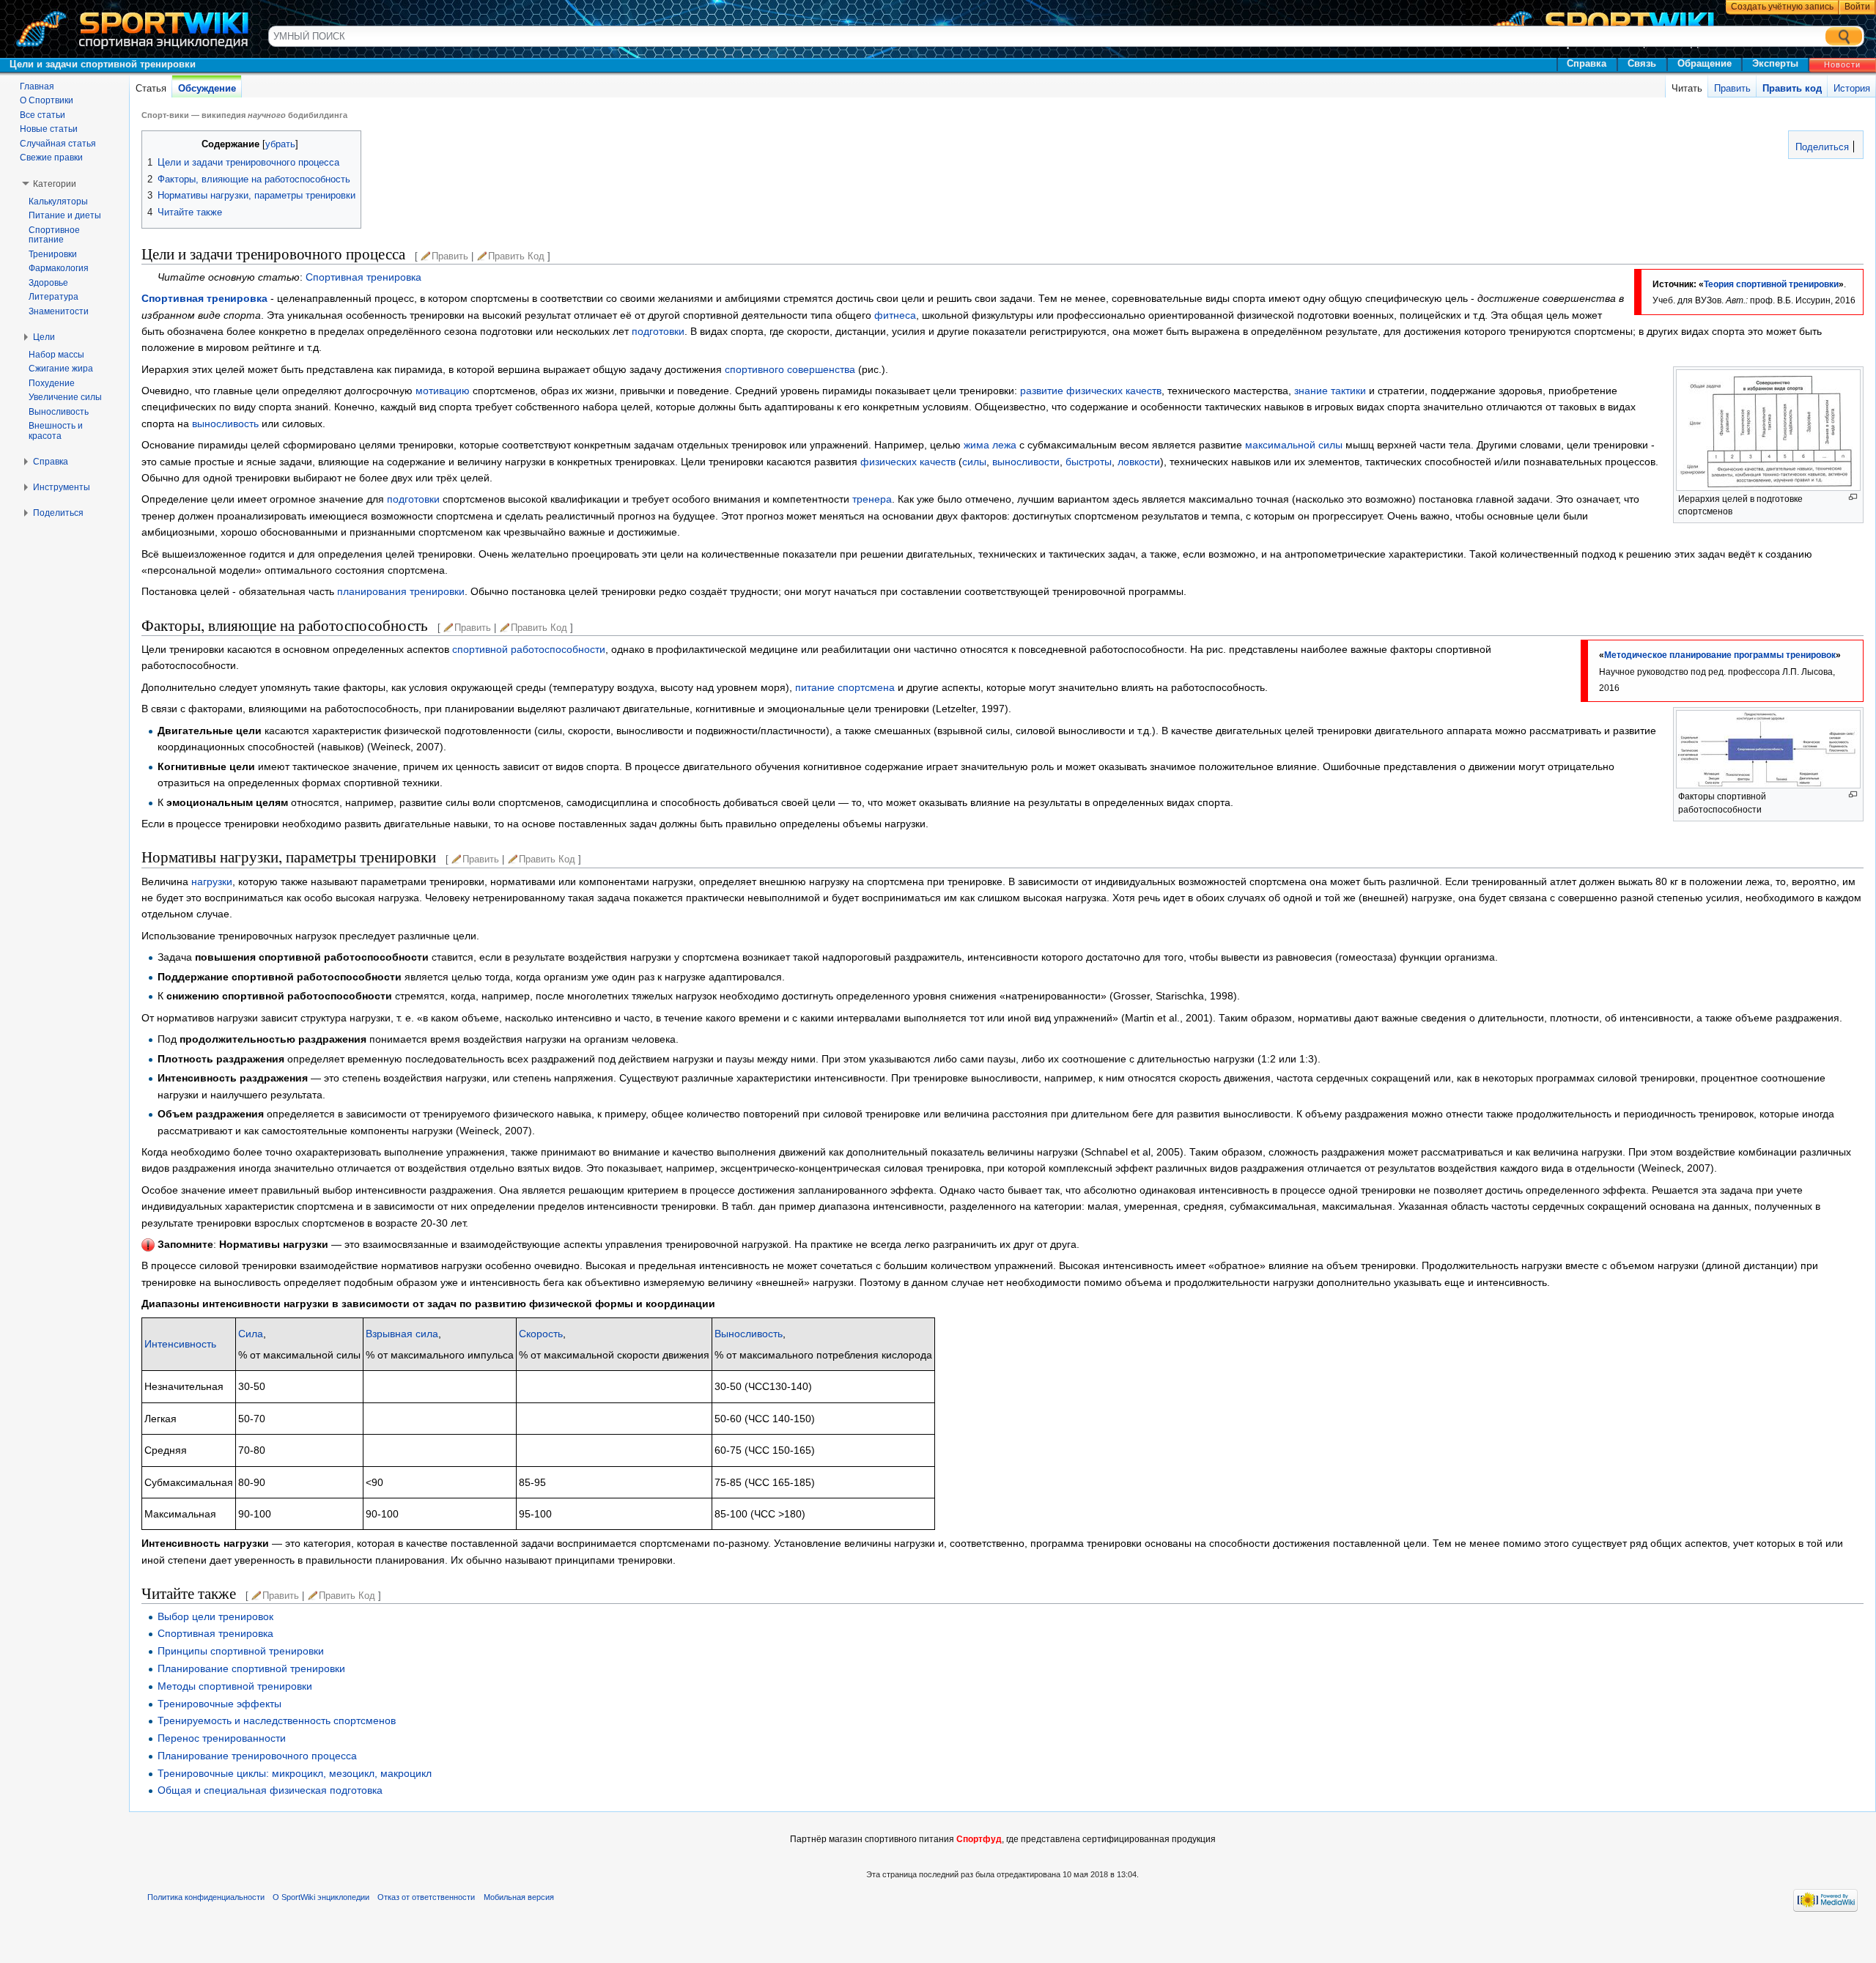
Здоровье (48, 283)
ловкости (1139, 462)
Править (1732, 88)
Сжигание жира (61, 369)
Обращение (1705, 63)
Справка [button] (51, 462)
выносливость (225, 424)
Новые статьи (49, 129)
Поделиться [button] (58, 513)
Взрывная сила (402, 1334)
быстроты (1089, 462)
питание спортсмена (845, 687)
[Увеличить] (1853, 497)
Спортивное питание (54, 235)
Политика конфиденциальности (206, 1897)
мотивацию (443, 391)
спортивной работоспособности (529, 649)
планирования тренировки (401, 591)
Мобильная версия (519, 1897)
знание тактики (1330, 391)
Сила (251, 1334)
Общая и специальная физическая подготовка (270, 1790)
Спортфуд (979, 1839)
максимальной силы (1294, 445)
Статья (151, 88)
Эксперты (1775, 63)
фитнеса (895, 315)
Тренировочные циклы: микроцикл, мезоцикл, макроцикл (295, 1773)
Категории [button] (55, 184)
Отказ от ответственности (426, 1897)
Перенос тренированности (222, 1738)
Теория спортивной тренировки (1771, 284)
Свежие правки (51, 158)
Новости (1842, 64)
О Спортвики (47, 100)
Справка (1587, 63)
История (1852, 88)
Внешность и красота (56, 431)
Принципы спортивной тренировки (241, 1651)
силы (974, 462)
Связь (1642, 63)
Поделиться (1821, 147)
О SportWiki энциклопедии (321, 1897)
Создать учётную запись (1782, 7)
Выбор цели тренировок (215, 1616)
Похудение (52, 383)
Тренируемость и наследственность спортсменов (277, 1720)
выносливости (1026, 462)
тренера (872, 499)
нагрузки (212, 881)
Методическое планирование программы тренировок (1720, 655)
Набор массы (56, 355)
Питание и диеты (65, 215)
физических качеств (908, 462)
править (450, 256)
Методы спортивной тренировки (235, 1686)
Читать (1687, 88)
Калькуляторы (58, 202)
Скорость (541, 1334)
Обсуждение (207, 88)
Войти (1857, 7)
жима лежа (990, 445)
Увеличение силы (65, 397)
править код (516, 256)
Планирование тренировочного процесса (257, 1756)
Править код (1792, 88)
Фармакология (59, 268)
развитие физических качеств (1091, 391)
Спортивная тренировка (363, 277)
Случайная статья (58, 144)
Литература (53, 297)
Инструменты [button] (62, 487)
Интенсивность (180, 1344)
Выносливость (749, 1334)
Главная (37, 86)
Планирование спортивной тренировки (251, 1668)
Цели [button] (44, 337)
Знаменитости (59, 311)
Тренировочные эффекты (219, 1704)
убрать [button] (280, 144)
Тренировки (53, 254)
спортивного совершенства (790, 369)
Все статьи (43, 115)
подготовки (658, 331)
